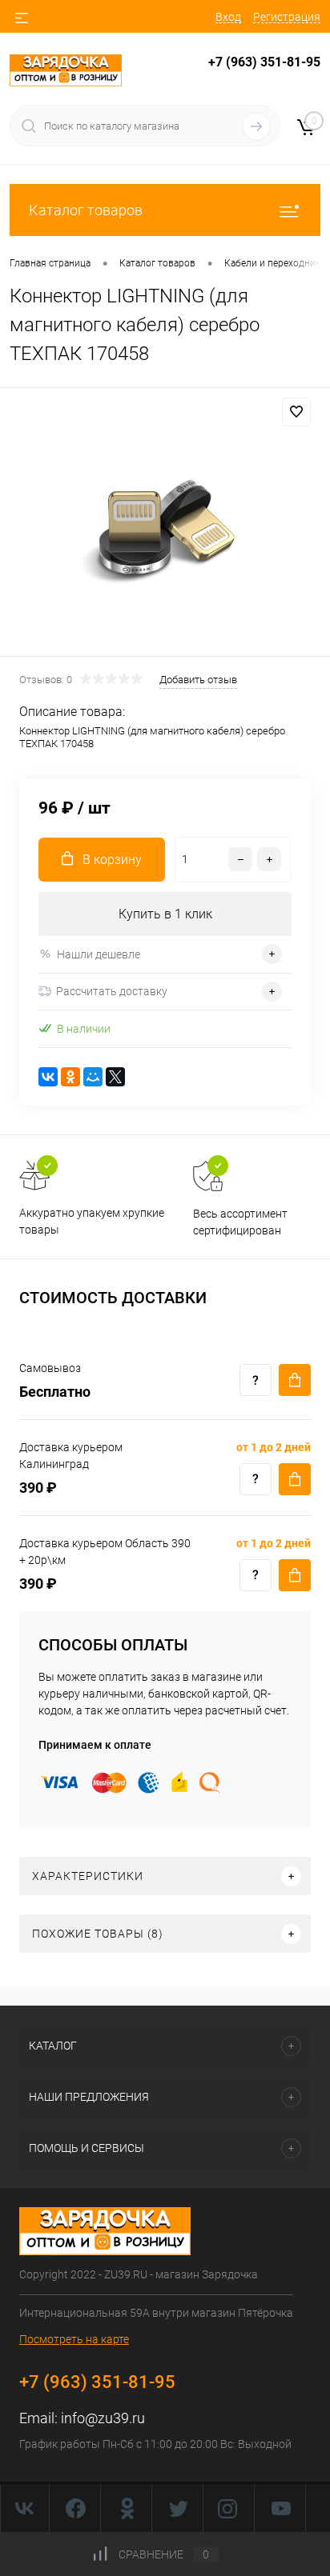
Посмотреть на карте (74, 2339)
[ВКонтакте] (48, 1077)
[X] (115, 1077)
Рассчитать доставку (112, 991)
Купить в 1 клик (165, 914)
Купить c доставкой (295, 1380)
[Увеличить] (165, 524)
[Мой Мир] (93, 1077)
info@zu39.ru (103, 2418)
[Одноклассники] (70, 1077)
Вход (228, 17)
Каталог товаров (86, 210)
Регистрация (287, 17)
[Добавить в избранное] (296, 412)
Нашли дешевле (99, 954)
